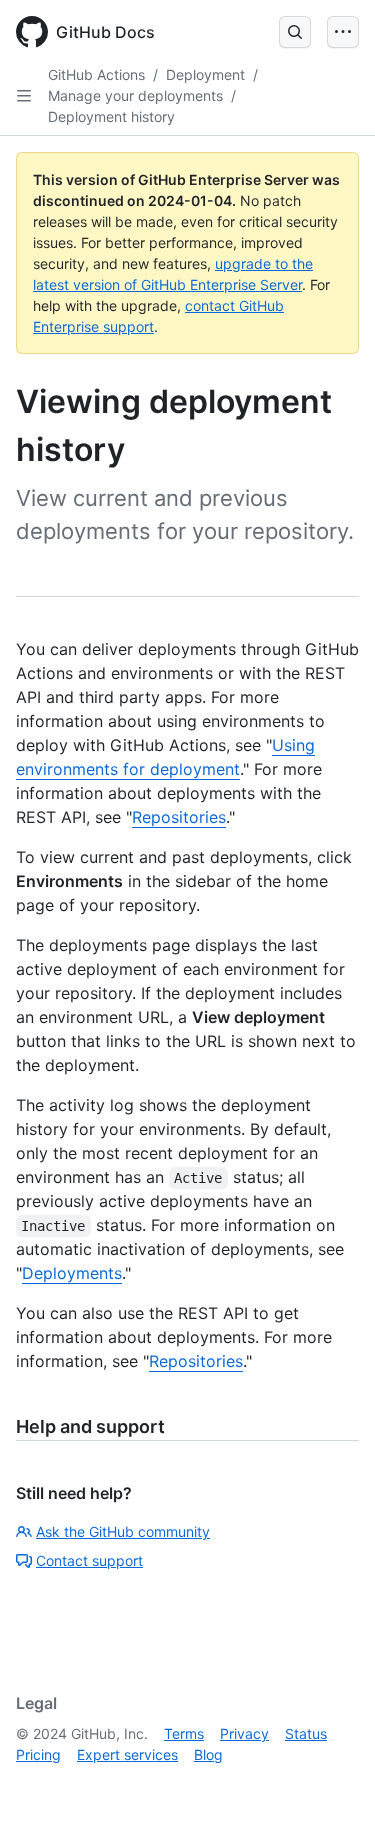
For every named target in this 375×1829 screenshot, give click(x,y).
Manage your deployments (135, 95)
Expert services (127, 1754)
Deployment (205, 74)
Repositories (179, 817)
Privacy (244, 1733)
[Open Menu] (343, 32)
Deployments (72, 1273)
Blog (208, 1754)
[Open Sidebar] (24, 96)
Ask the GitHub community (123, 1531)
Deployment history (111, 116)
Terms (184, 1733)
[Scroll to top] (331, 1785)
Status (306, 1733)
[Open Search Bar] (295, 32)
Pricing (38, 1754)
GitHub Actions (96, 74)
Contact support (89, 1560)
